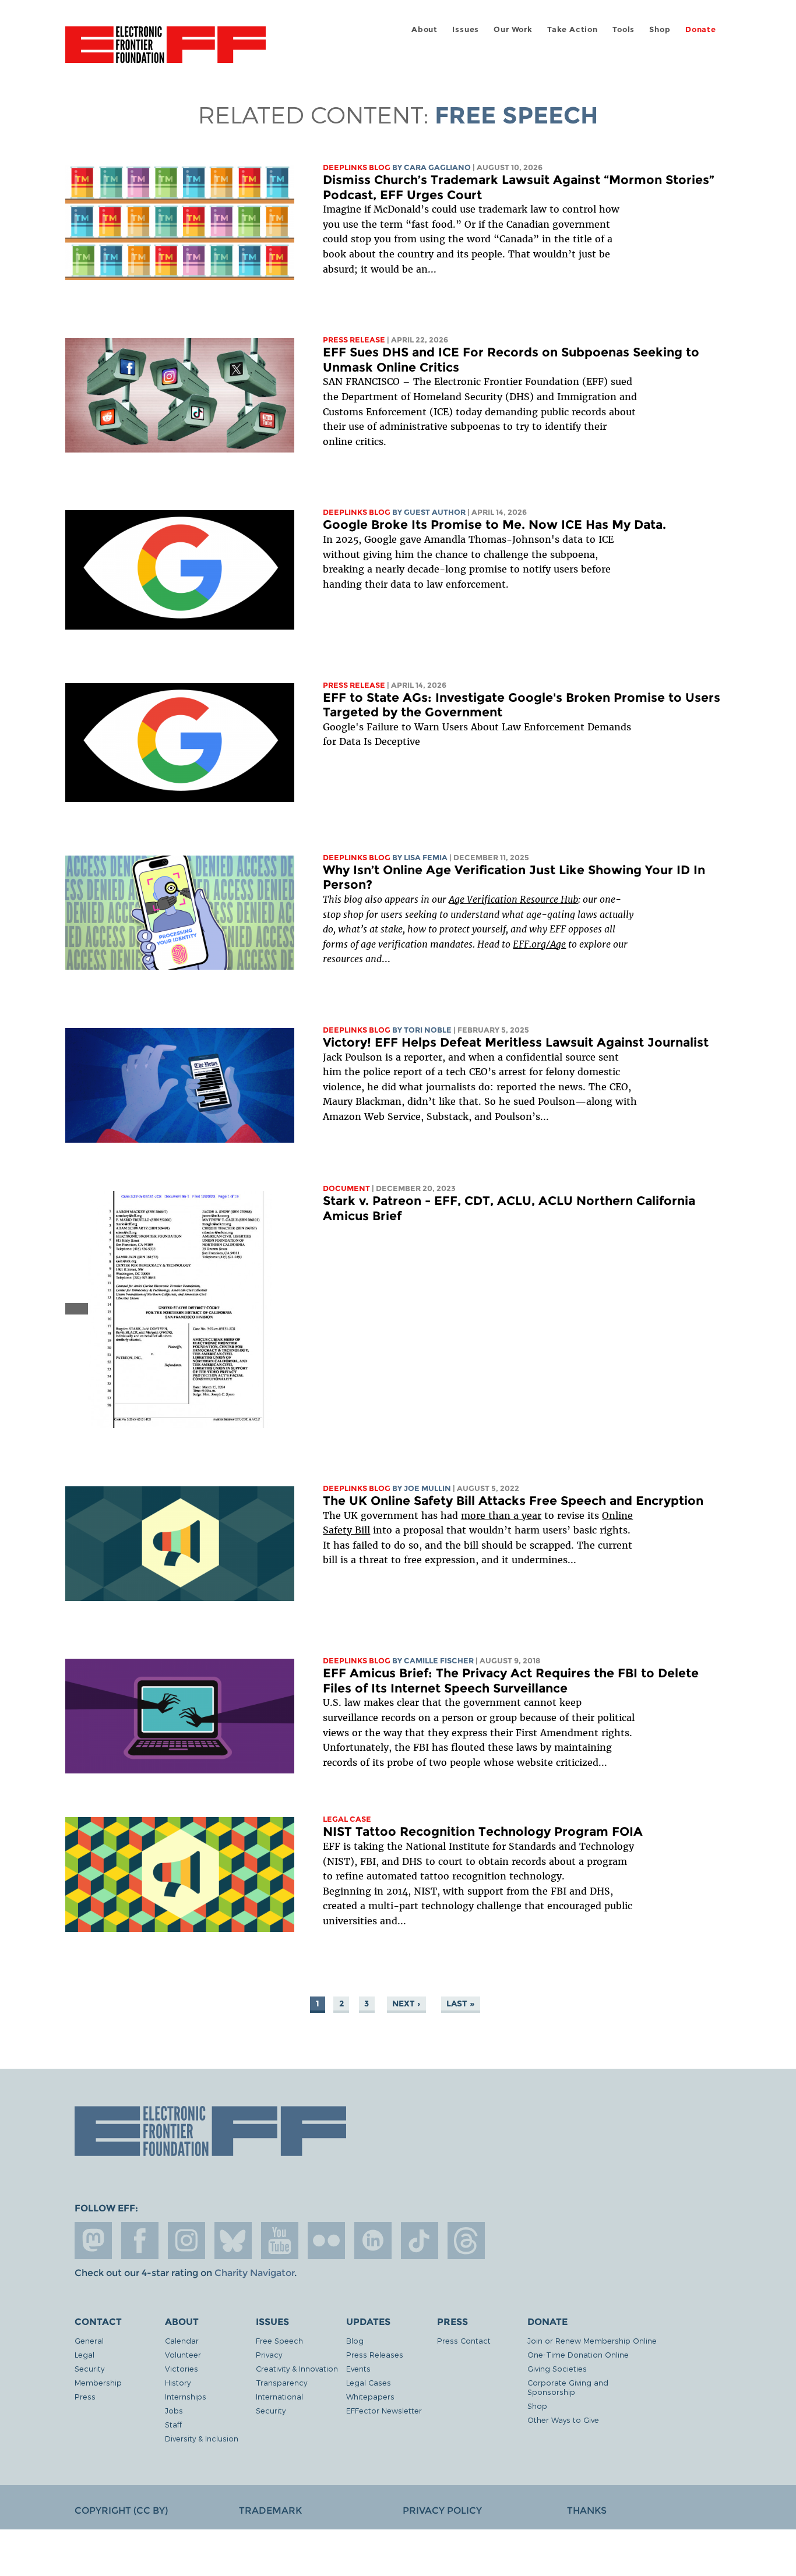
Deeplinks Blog (357, 167)
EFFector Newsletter (384, 2410)
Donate (701, 29)
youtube (280, 2241)
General (89, 2340)
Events (358, 2368)
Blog (355, 2340)
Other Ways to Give (563, 2420)
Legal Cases (369, 2382)
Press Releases (375, 2354)
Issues (466, 29)
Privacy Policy (442, 2510)
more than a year (501, 1515)
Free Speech (279, 2340)
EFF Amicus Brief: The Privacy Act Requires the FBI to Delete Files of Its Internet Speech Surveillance (511, 1681)
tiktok (420, 2241)
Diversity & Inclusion (202, 2438)
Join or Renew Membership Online (592, 2340)
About (425, 29)
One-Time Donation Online (578, 2354)
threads (466, 2241)
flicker (326, 2241)
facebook (140, 2241)
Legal (84, 2354)
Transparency (281, 2382)
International (279, 2396)
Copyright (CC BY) (121, 2510)
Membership (98, 2382)
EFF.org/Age (539, 944)
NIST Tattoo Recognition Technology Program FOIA (483, 1831)
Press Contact (464, 2340)
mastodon (93, 2241)
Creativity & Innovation (297, 2368)
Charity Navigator (254, 2273)
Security (89, 2368)
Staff (173, 2424)
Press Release (354, 340)
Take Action (573, 29)
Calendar (182, 2340)
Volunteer (183, 2354)
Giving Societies (557, 2368)
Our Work (513, 29)
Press (85, 2396)
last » (460, 2003)
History (178, 2382)
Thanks (587, 2510)
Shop (660, 29)
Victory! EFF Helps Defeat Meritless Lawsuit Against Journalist (516, 1042)
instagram (186, 2241)
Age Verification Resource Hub (513, 899)
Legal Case (347, 1819)
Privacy (269, 2354)
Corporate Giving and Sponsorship (568, 2387)
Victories (182, 2368)
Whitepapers (370, 2396)
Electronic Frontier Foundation (165, 51)
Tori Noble (428, 1030)
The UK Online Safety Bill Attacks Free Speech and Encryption (513, 1501)
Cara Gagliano (437, 167)
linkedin (373, 2241)
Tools (624, 29)
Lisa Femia (426, 858)
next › (406, 2003)
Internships (186, 2396)
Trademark (270, 2510)
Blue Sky (233, 2241)
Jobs (174, 2410)
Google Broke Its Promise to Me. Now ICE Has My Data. (494, 524)
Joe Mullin (427, 1488)
